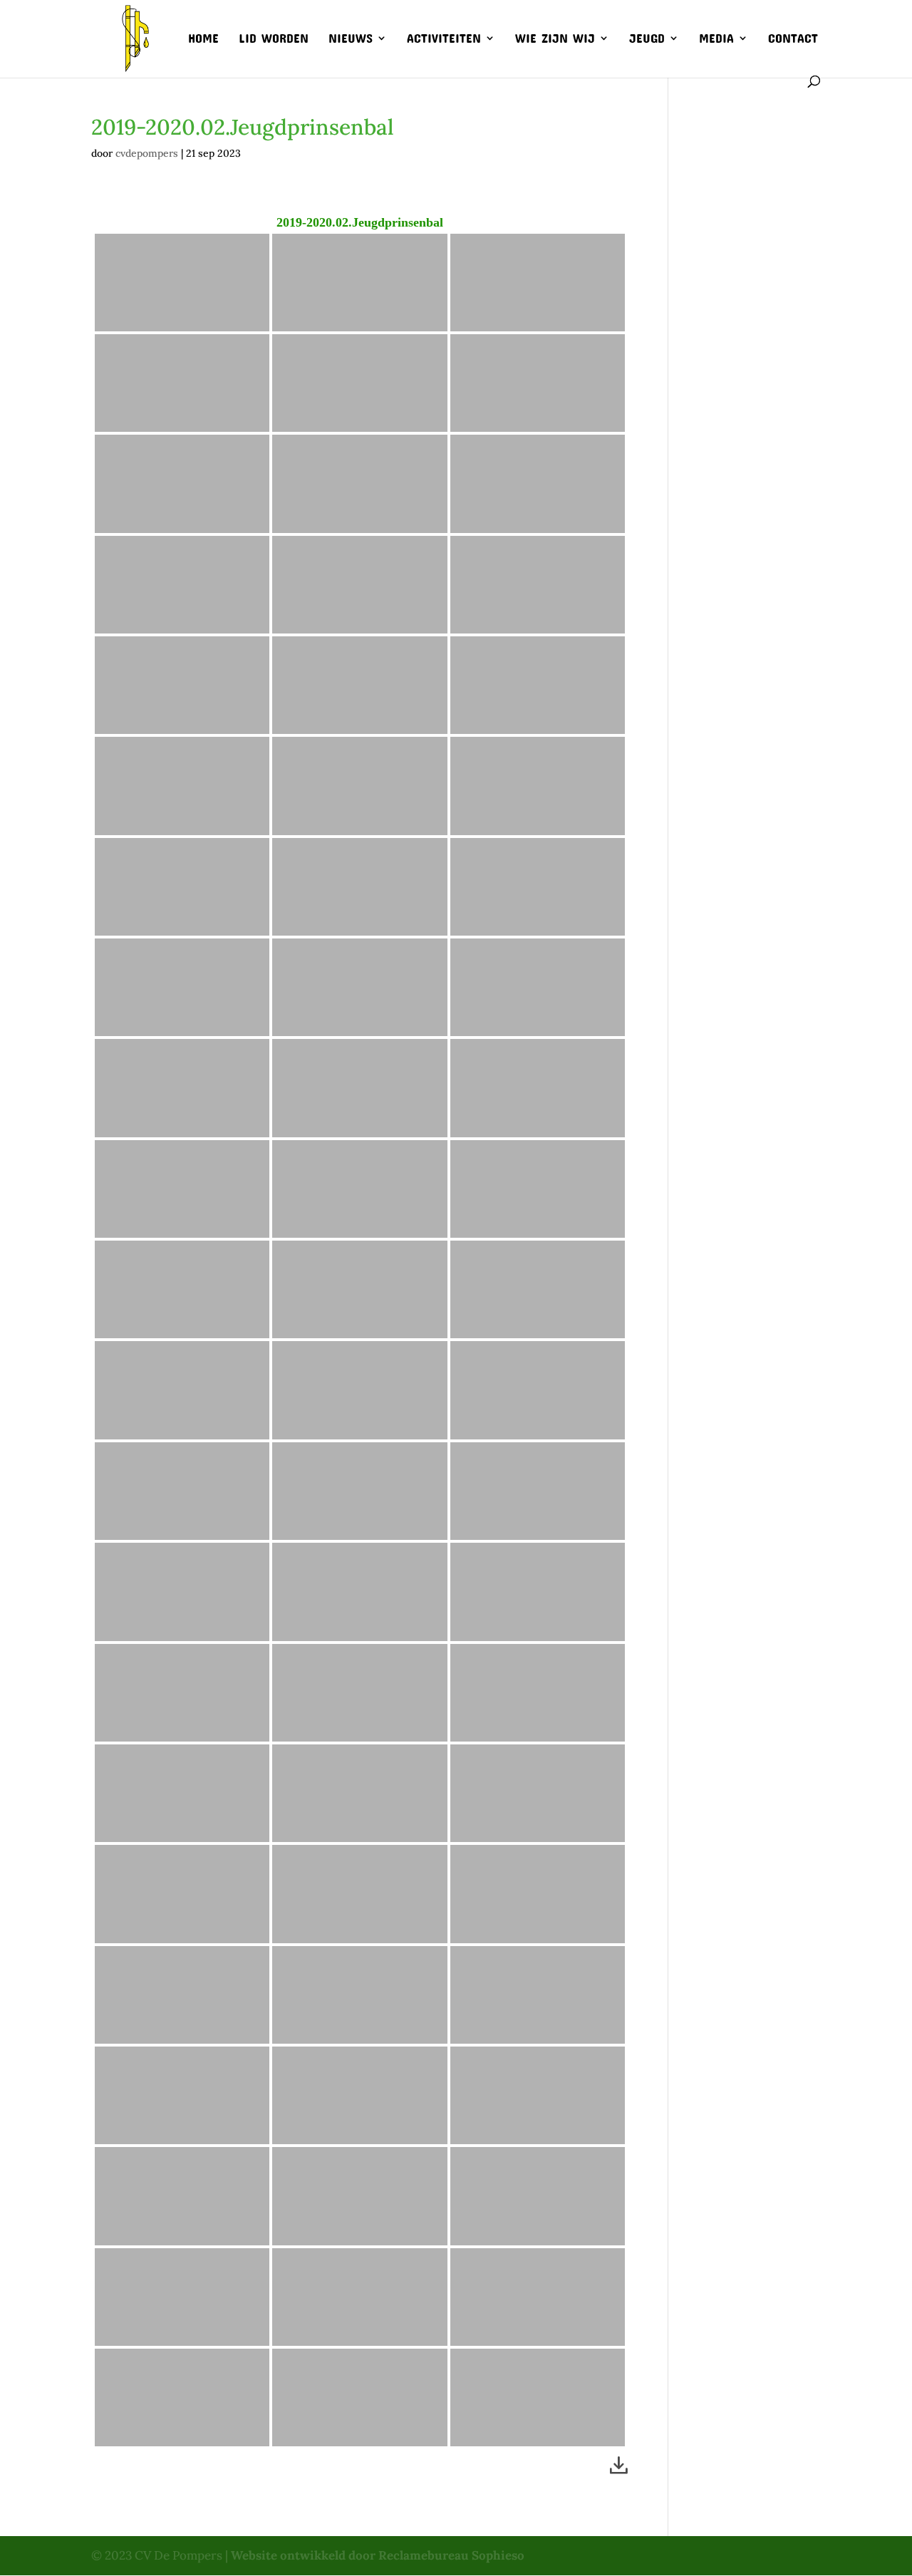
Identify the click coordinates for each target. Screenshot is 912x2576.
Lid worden (274, 39)
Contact (793, 39)
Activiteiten (444, 39)
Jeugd (647, 39)
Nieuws (351, 39)
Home (203, 39)
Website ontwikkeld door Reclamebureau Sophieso (378, 2555)
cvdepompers (147, 153)
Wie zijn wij (555, 39)
